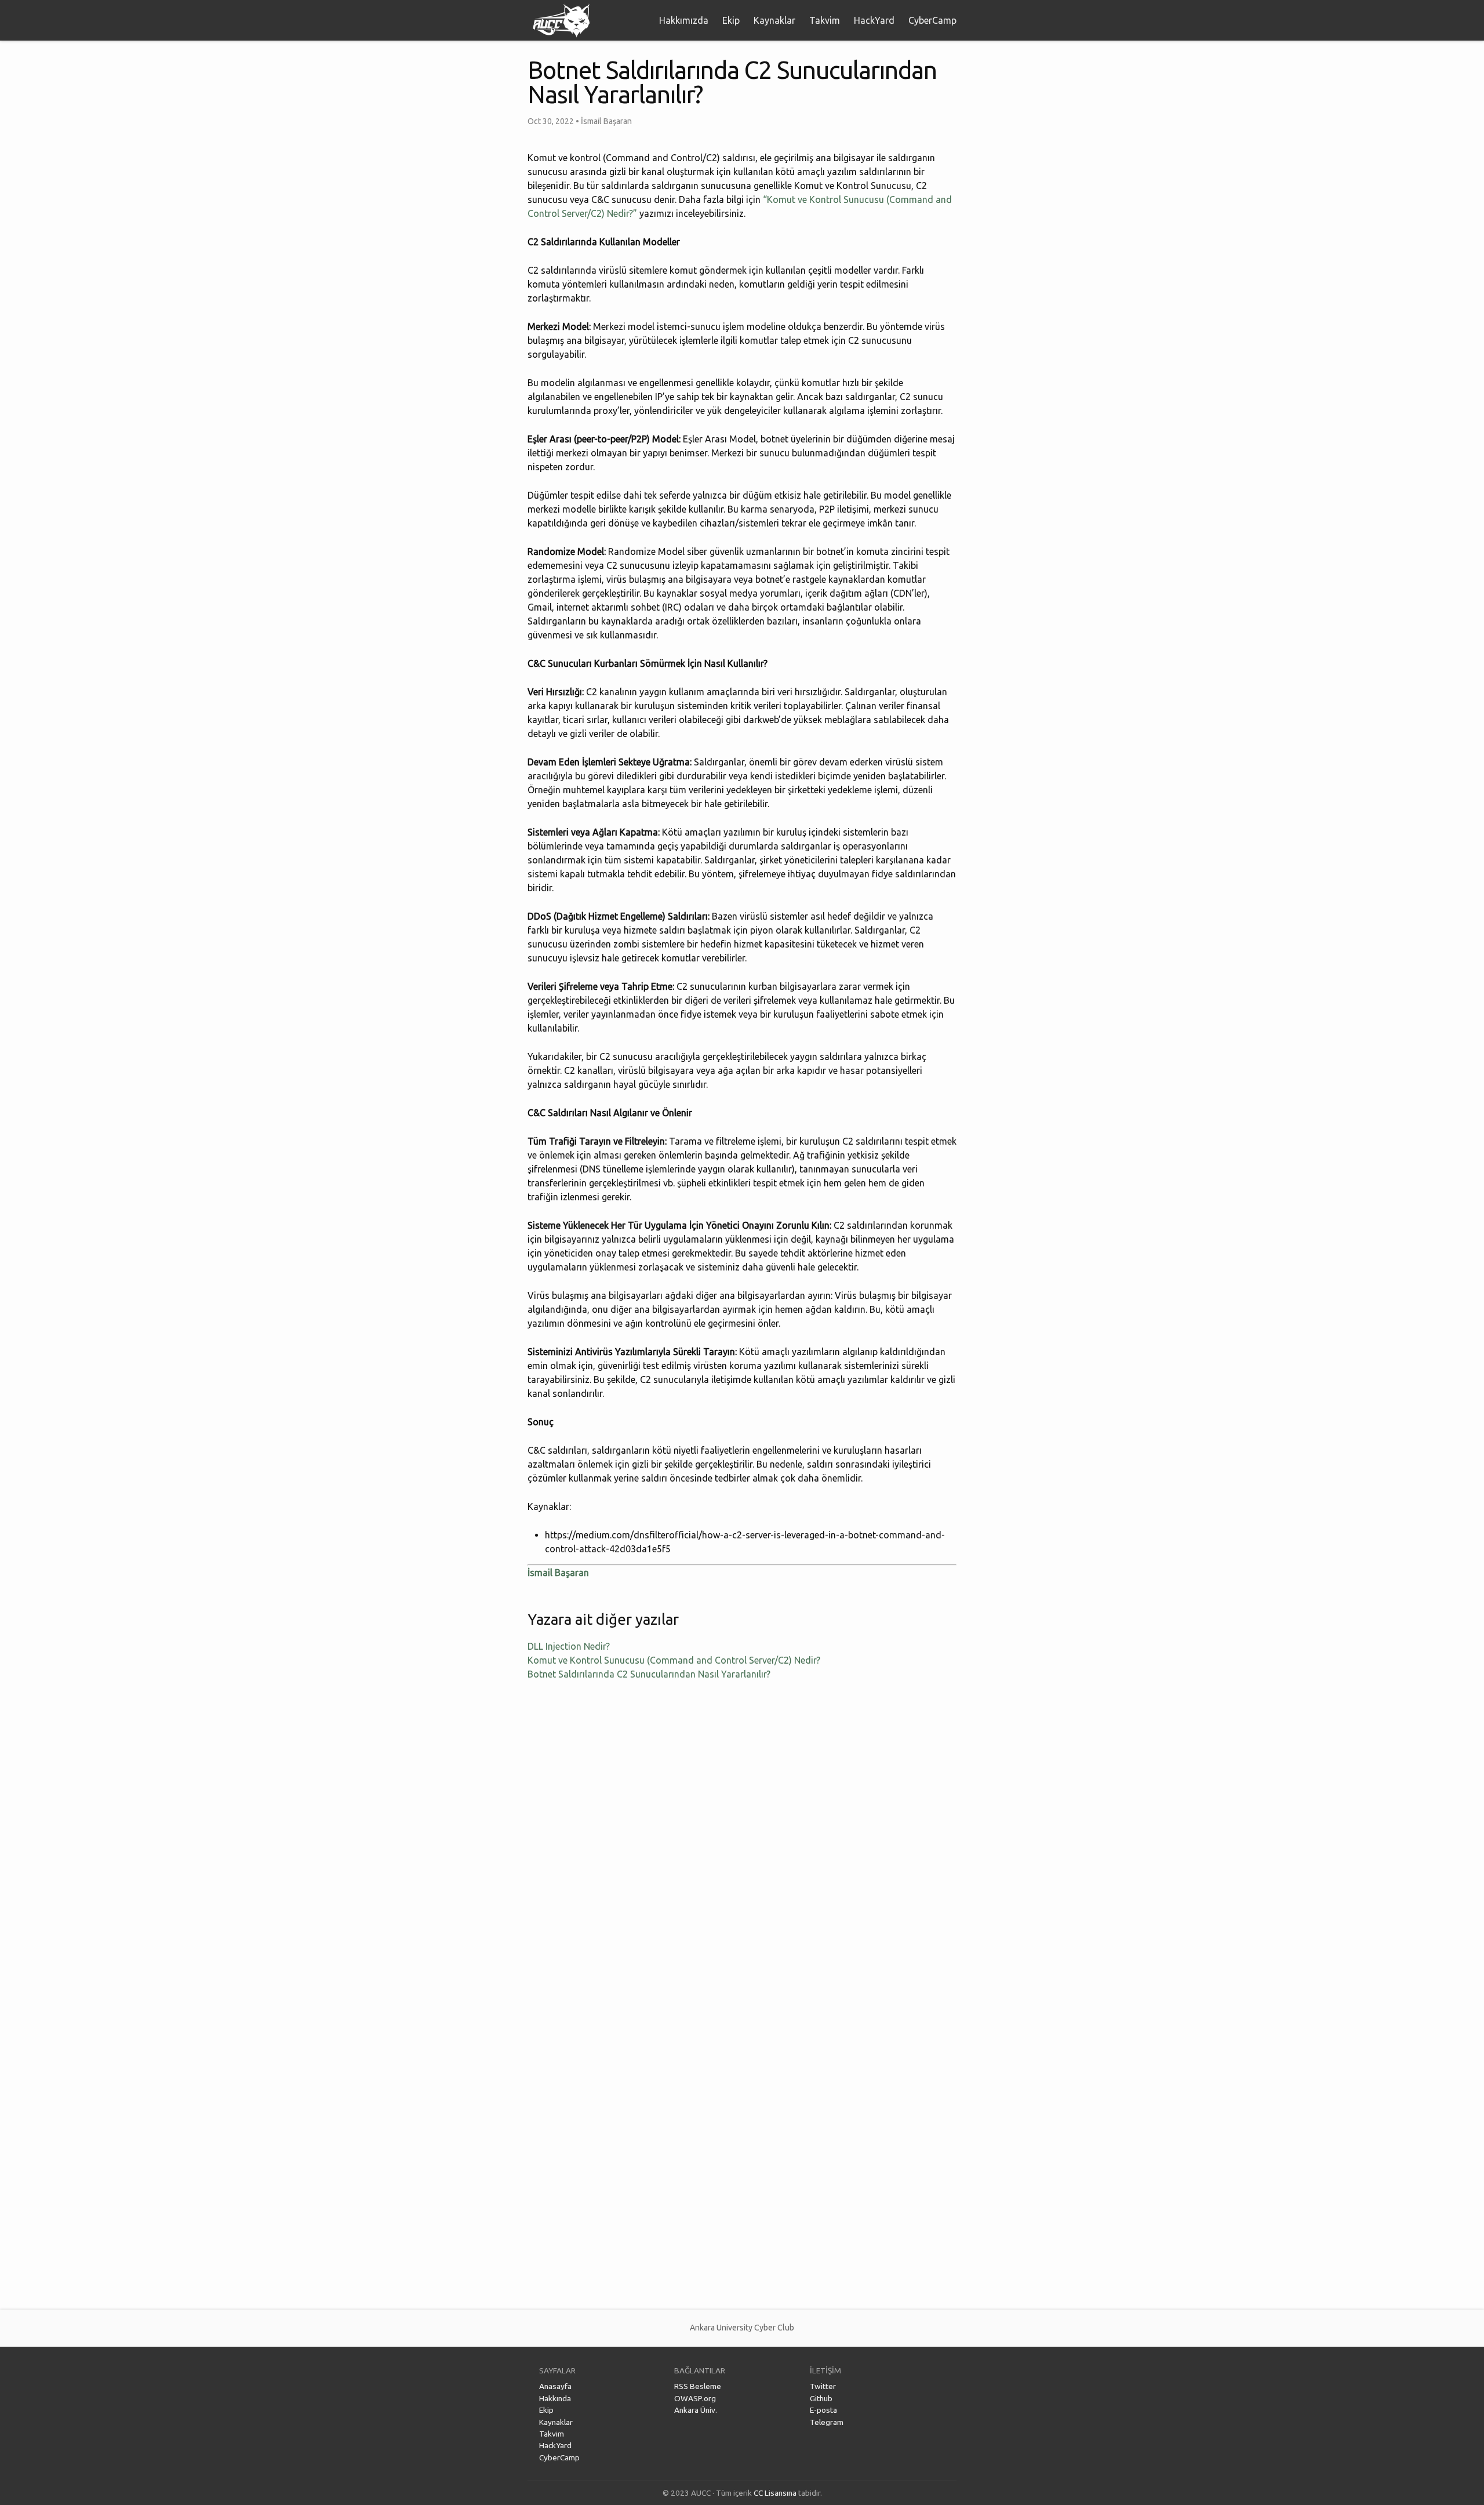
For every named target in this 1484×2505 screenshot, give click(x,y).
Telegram (827, 2422)
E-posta (823, 2410)
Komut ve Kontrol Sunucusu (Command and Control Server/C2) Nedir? (674, 1660)
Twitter (823, 2386)
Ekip (731, 20)
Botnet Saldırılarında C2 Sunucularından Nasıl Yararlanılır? (649, 1674)
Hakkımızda (684, 20)
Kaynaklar (774, 20)
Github (821, 2398)
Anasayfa (555, 2386)
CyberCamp (932, 20)
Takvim (825, 20)
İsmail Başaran (558, 1573)
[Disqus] (742, 1843)
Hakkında (555, 2398)
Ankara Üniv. (696, 2410)
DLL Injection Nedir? (569, 1646)
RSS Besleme (698, 2386)
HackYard (874, 20)
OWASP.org (695, 2398)
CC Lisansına (775, 2493)
